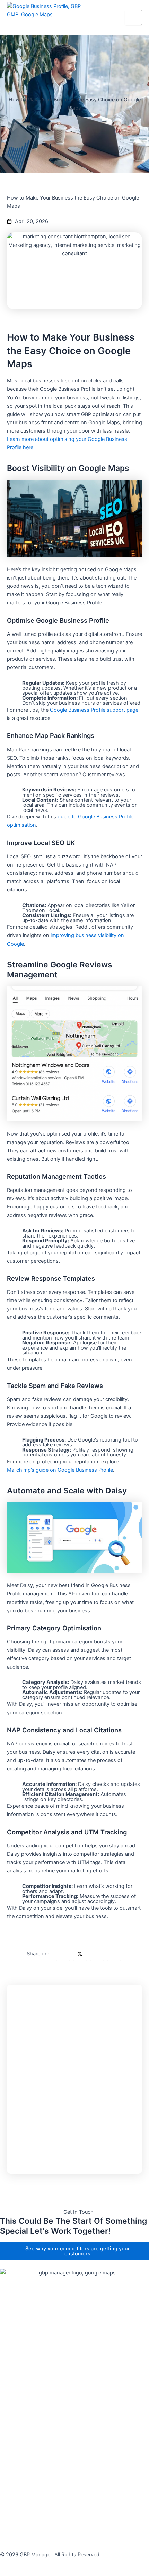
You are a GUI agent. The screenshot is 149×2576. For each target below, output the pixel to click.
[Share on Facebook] (63, 1954)
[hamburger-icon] (133, 17)
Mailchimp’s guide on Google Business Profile (60, 1470)
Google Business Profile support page (94, 710)
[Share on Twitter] (80, 1954)
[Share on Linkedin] (97, 1954)
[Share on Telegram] (114, 1954)
